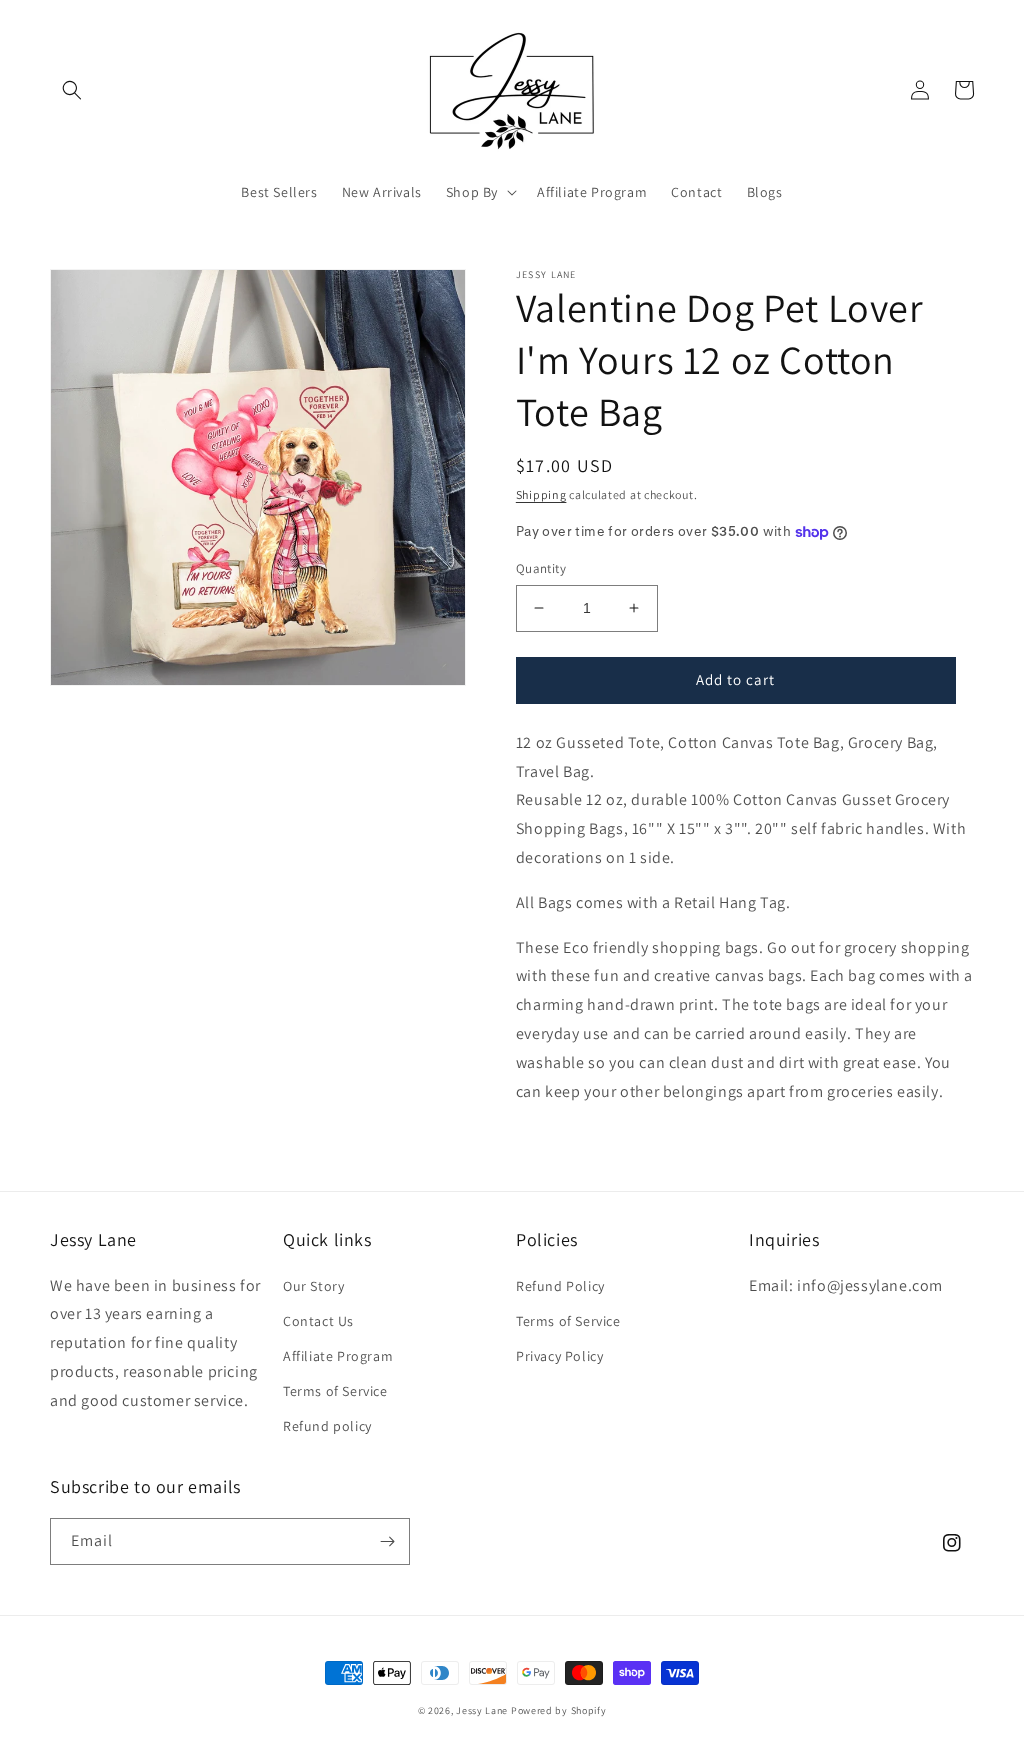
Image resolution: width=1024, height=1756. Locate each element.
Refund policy (327, 1426)
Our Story (313, 1286)
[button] (72, 90)
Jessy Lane (482, 1710)
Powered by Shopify (559, 1710)
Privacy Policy (559, 1356)
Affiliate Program (338, 1356)
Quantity (541, 568)
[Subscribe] (387, 1541)
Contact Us (318, 1321)
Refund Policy (560, 1286)
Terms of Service (335, 1391)
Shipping (541, 494)
